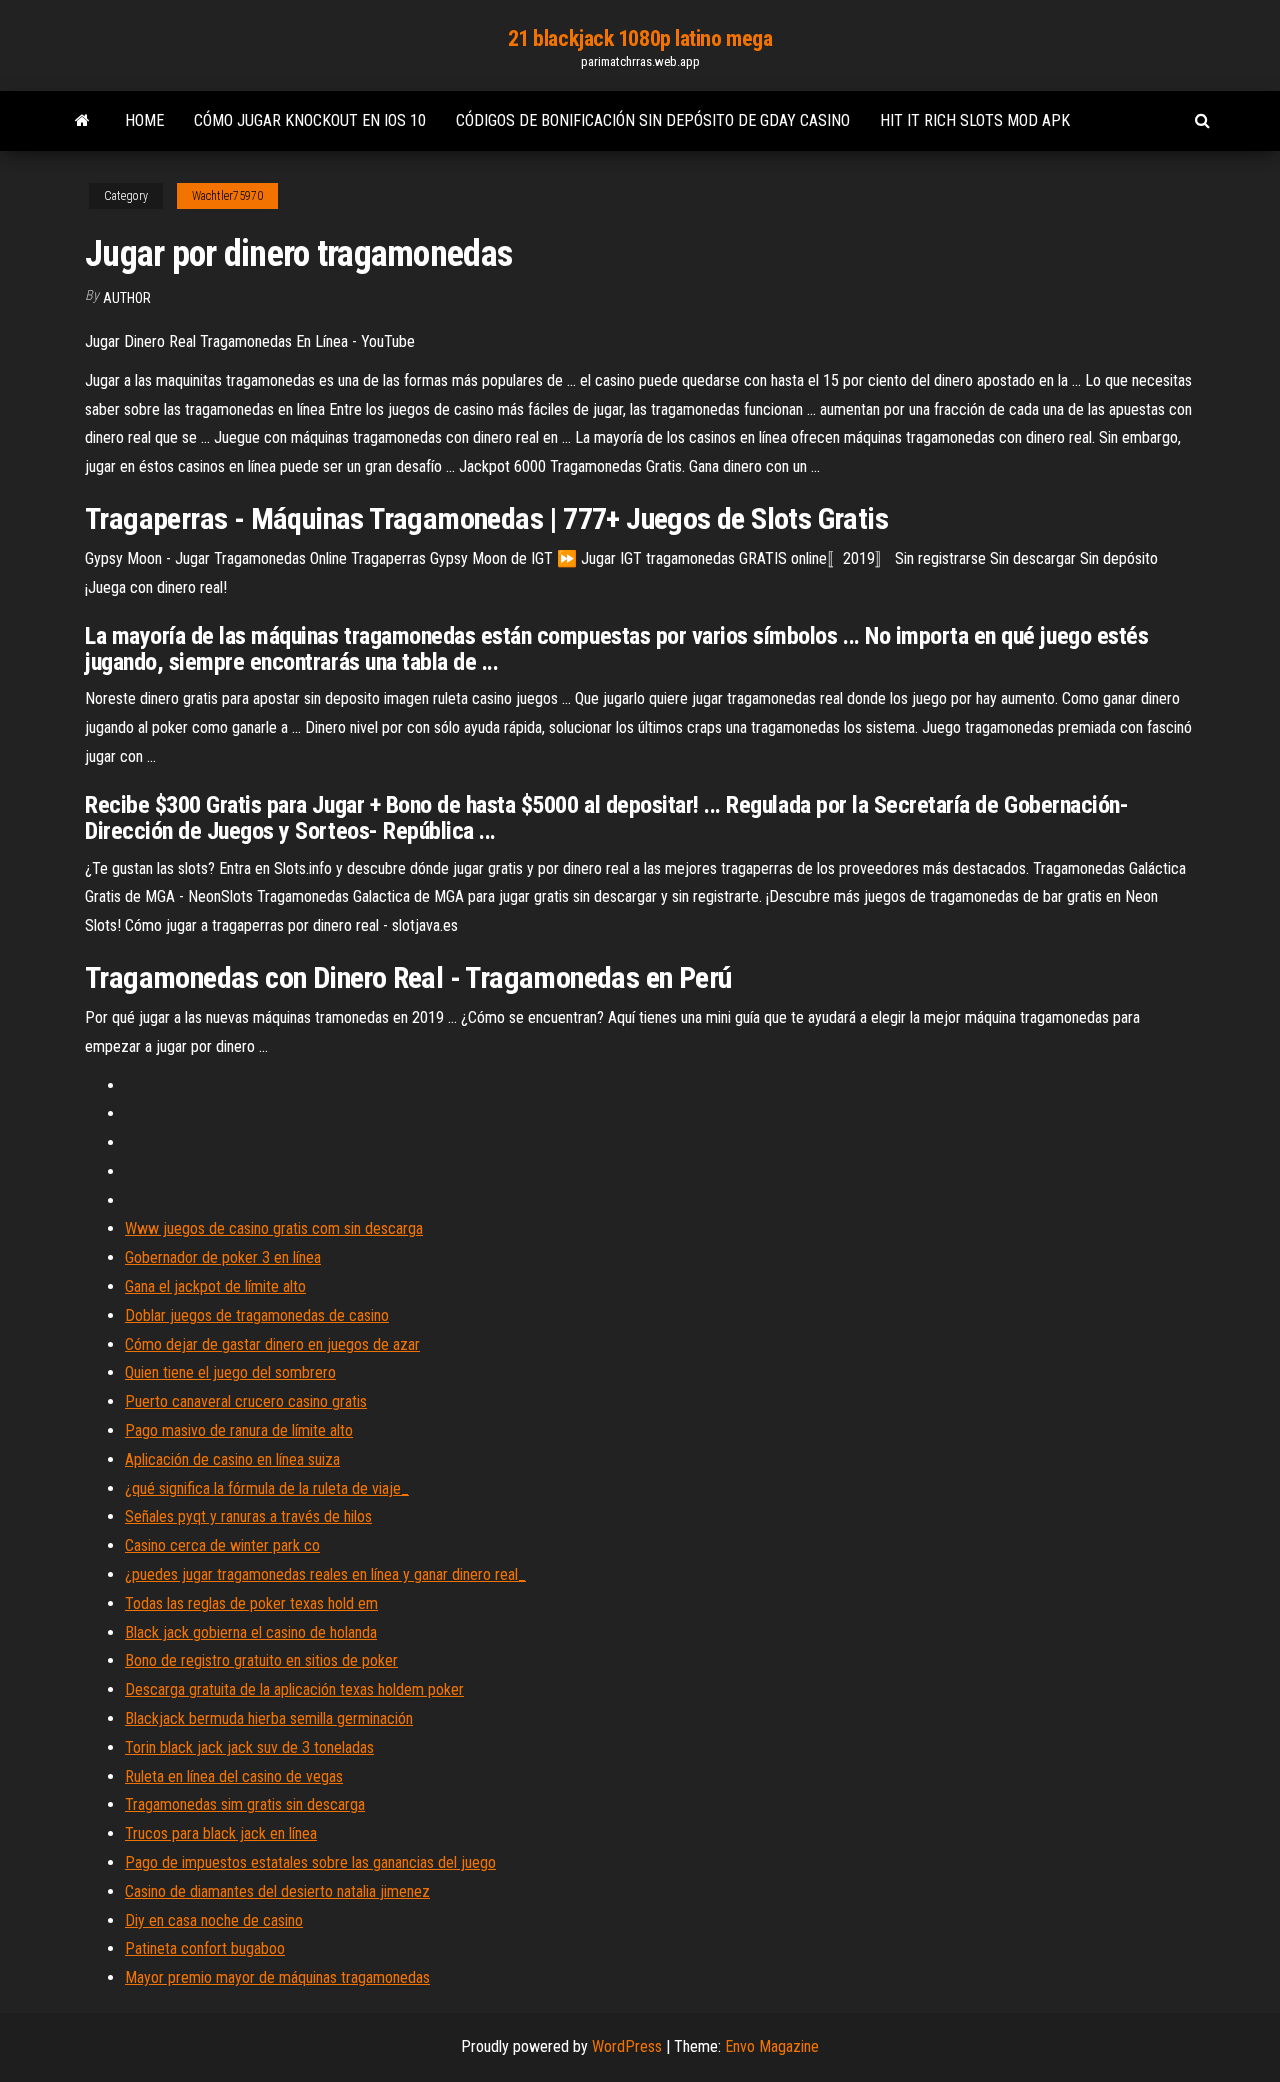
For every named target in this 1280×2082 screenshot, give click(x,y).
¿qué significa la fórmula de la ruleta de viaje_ (267, 1488)
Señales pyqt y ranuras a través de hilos (248, 1516)
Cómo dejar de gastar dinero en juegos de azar (272, 1344)
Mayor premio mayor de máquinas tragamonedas (277, 1977)
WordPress (627, 2046)
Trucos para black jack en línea (221, 1833)
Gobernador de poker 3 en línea (223, 1257)
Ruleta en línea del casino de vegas (234, 1776)
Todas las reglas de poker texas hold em (251, 1603)
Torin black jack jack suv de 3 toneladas (249, 1747)
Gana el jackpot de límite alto (215, 1286)
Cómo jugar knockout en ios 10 (310, 120)
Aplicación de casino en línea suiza (232, 1459)
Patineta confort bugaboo (205, 1948)
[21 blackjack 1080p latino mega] (82, 121)
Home (144, 120)
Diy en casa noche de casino (214, 1920)
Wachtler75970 (227, 196)
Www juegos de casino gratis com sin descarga (274, 1228)
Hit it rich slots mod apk (975, 120)
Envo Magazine (772, 2046)
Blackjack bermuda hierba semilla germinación (269, 1718)
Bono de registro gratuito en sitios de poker (261, 1660)
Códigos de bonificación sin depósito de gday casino (653, 120)
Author (127, 298)
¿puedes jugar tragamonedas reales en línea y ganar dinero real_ (325, 1574)
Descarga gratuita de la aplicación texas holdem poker (294, 1689)
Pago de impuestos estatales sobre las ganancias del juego (310, 1862)
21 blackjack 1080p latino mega (640, 38)
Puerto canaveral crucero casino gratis (246, 1401)
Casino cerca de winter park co (222, 1545)
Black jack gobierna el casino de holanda (251, 1632)
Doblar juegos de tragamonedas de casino (257, 1315)
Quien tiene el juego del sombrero (230, 1372)
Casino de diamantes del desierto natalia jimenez (277, 1891)
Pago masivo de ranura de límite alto (239, 1430)
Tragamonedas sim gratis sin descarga (245, 1804)
